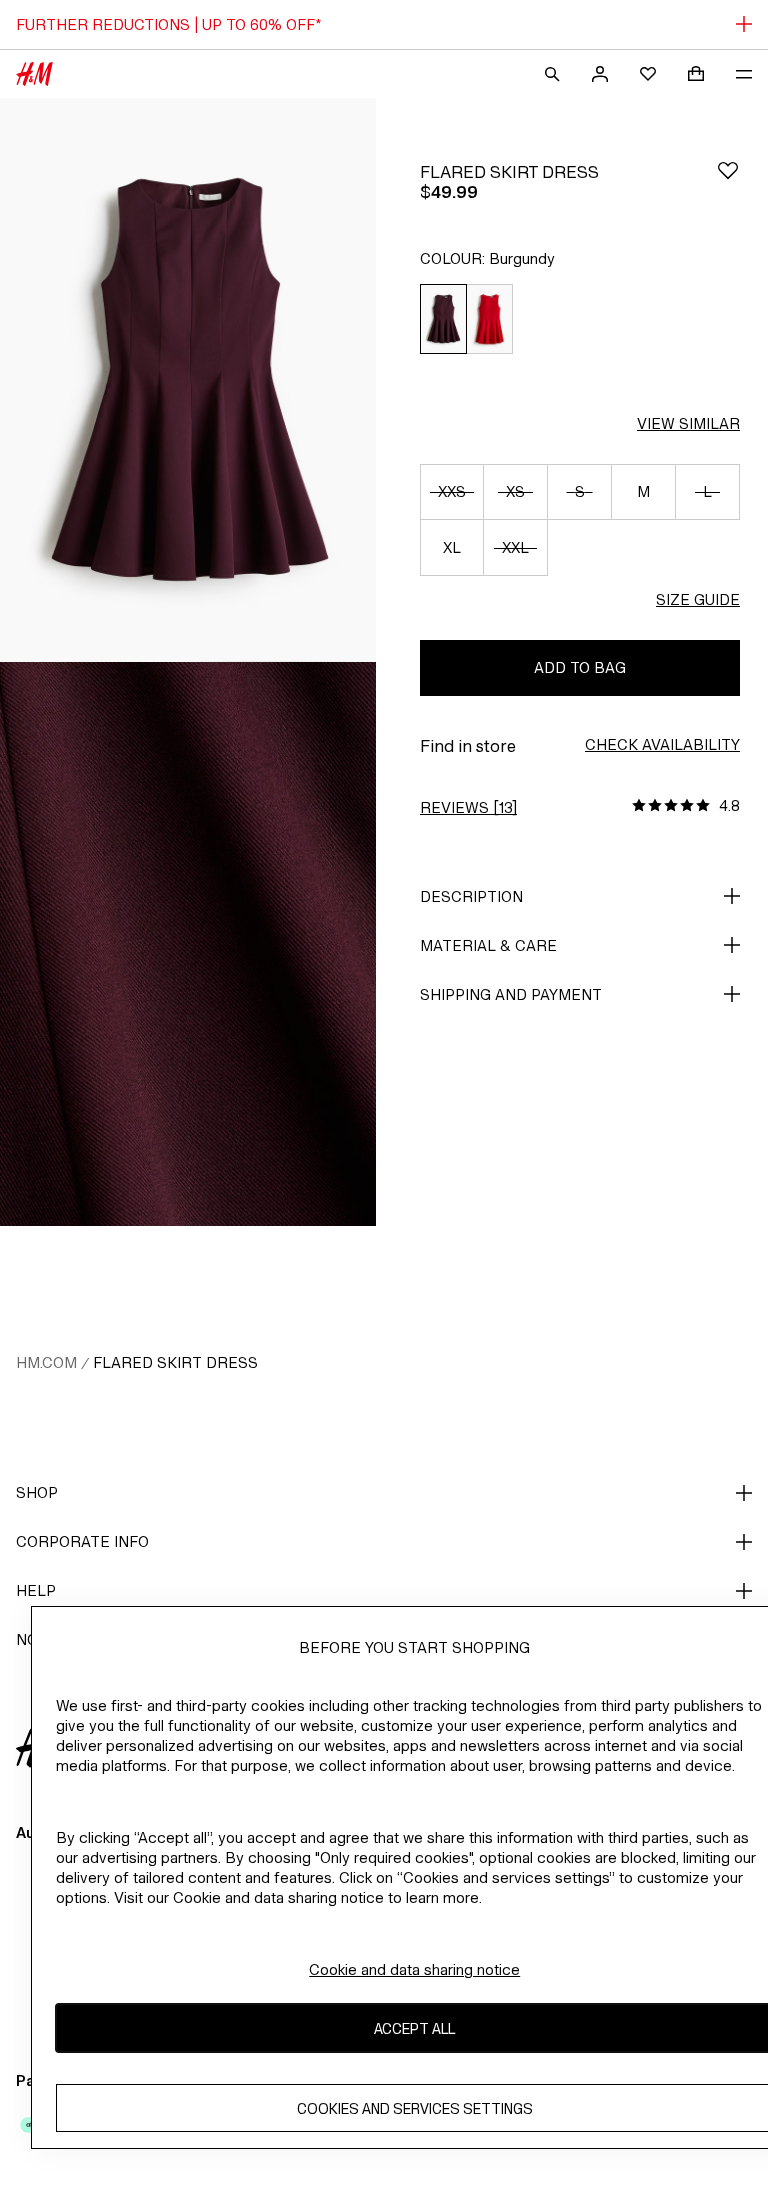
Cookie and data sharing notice (414, 1969)
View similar (688, 423)
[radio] (443, 319)
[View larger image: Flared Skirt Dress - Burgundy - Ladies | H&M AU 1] (188, 380)
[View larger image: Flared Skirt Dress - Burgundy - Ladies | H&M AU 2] (188, 944)
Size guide (698, 599)
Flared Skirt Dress (175, 1362)
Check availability (662, 744)
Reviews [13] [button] (468, 807)
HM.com (46, 1362)
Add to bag (580, 667)
